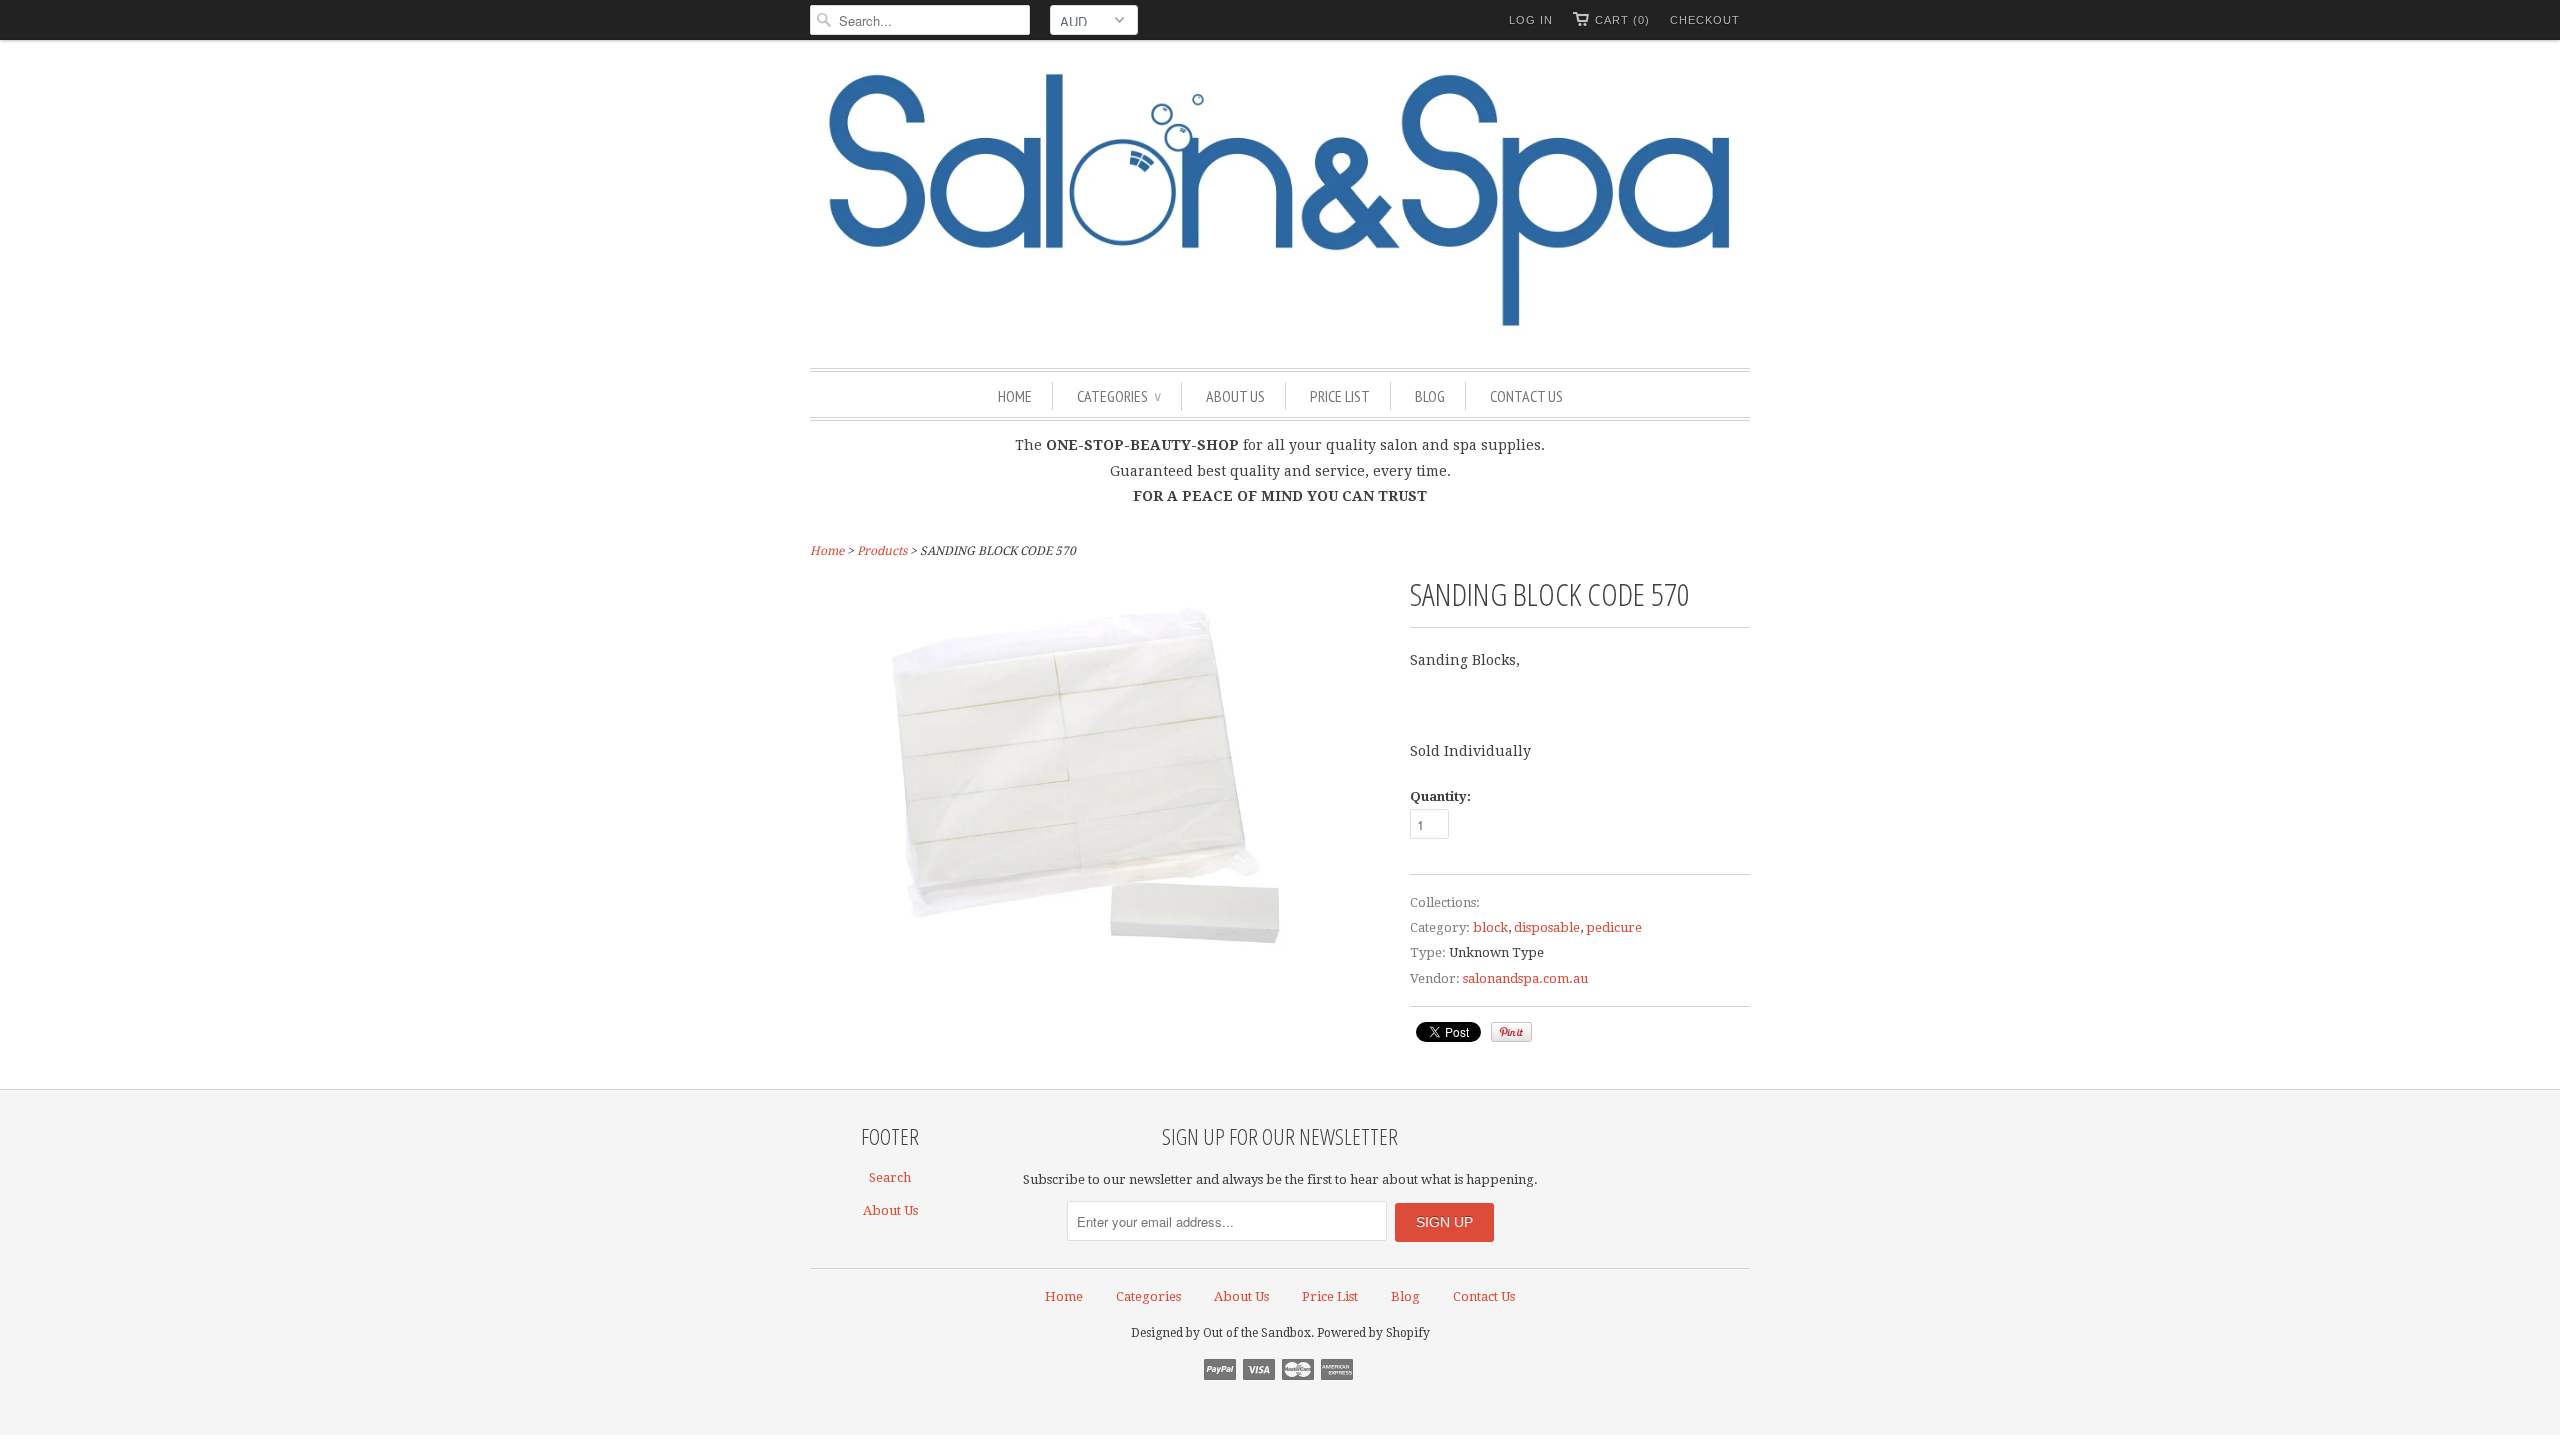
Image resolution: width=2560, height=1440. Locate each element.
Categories (1119, 396)
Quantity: (1440, 796)
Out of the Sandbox (1257, 1333)
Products (882, 551)
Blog (1430, 396)
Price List (1340, 396)
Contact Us (1526, 396)
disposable (1547, 927)
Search (890, 1177)
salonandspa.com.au (1525, 978)
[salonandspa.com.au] (1280, 201)
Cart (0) (1622, 20)
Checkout (1705, 20)
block (1490, 927)
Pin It (1511, 1032)
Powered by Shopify (1373, 1333)
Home (1015, 396)
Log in (1531, 20)
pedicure (1614, 927)
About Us (1235, 396)
